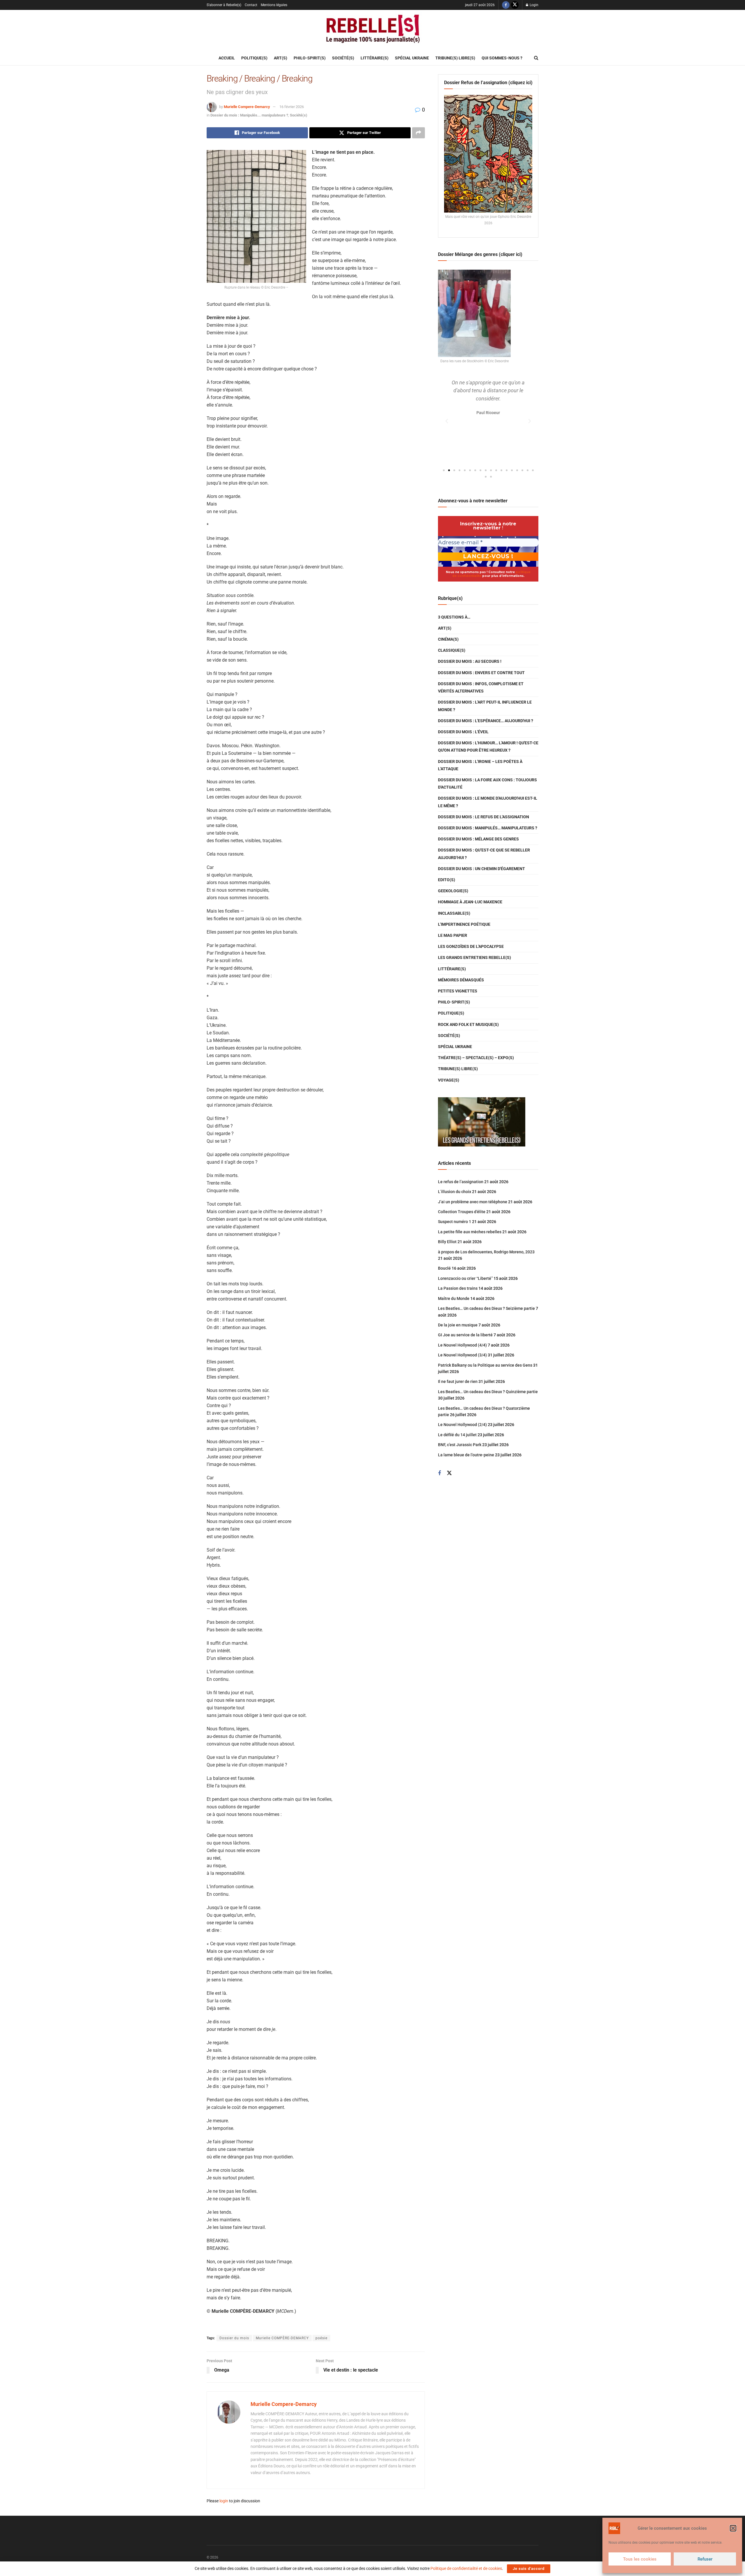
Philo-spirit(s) (310, 58)
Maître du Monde (454, 1298)
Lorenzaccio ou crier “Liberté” (465, 1278)
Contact (251, 5)
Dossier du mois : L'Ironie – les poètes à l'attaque (480, 765)
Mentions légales (274, 5)
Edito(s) (447, 880)
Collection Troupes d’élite (462, 1212)
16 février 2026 (292, 107)
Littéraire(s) (375, 58)
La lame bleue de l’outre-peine (466, 1455)
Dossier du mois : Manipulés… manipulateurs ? (488, 828)
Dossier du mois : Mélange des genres (478, 839)
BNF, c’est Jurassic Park (460, 1445)
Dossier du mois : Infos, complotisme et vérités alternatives (481, 687)
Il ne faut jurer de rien (458, 1381)
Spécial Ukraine (412, 58)
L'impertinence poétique (464, 924)
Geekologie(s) (453, 891)
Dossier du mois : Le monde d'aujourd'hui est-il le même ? (488, 802)
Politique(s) (254, 58)
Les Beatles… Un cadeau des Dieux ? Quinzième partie (488, 1392)
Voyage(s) (449, 1080)
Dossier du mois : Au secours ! (470, 661)
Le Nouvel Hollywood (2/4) (462, 1425)
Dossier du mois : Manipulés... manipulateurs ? (249, 115)
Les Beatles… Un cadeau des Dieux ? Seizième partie (486, 1308)
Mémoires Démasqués (461, 980)
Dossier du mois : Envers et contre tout (481, 673)
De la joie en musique (458, 1325)
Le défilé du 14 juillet (457, 1435)
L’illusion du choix (455, 1192)
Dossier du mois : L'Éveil (463, 732)
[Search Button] (536, 58)
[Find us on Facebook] (506, 5)
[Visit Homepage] (372, 30)
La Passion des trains (458, 1288)
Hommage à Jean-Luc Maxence (470, 902)
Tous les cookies (640, 2559)
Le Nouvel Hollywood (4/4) (462, 1345)
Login (534, 5)
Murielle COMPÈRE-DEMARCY (282, 2338)
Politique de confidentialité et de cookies (466, 2568)
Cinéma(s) (448, 639)
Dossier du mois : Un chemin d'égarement (481, 869)
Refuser (705, 2559)
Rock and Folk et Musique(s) (468, 1024)
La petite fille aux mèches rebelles (470, 1232)
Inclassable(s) (454, 913)
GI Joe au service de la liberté (465, 1335)
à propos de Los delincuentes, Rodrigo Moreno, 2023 (486, 1252)
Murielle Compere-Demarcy (247, 107)
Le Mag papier (453, 935)
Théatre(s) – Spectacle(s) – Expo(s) (476, 1058)
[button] (733, 2528)
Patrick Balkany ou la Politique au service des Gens (485, 1365)
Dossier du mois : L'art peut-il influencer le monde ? (485, 706)
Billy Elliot (447, 1242)
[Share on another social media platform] (418, 133)
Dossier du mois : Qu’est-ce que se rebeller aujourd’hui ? (484, 854)
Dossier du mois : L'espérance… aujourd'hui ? (486, 721)
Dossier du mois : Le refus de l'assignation (484, 817)
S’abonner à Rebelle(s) (224, 5)
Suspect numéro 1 (455, 1222)
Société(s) (343, 58)
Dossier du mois (234, 2338)
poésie (321, 2338)
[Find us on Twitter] (515, 5)
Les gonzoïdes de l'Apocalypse (471, 946)
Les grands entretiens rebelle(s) (475, 957)
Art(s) (281, 58)
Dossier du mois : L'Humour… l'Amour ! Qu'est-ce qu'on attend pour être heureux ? (488, 747)
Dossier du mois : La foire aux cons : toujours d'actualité (487, 783)
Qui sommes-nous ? (502, 58)
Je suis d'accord (529, 2569)
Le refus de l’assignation (461, 1182)
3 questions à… (454, 617)
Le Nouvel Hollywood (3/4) (462, 1355)
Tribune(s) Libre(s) (455, 58)
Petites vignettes (458, 991)
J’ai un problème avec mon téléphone (473, 1202)
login (224, 2501)
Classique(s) (452, 650)
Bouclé (444, 1268)
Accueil (227, 58)
